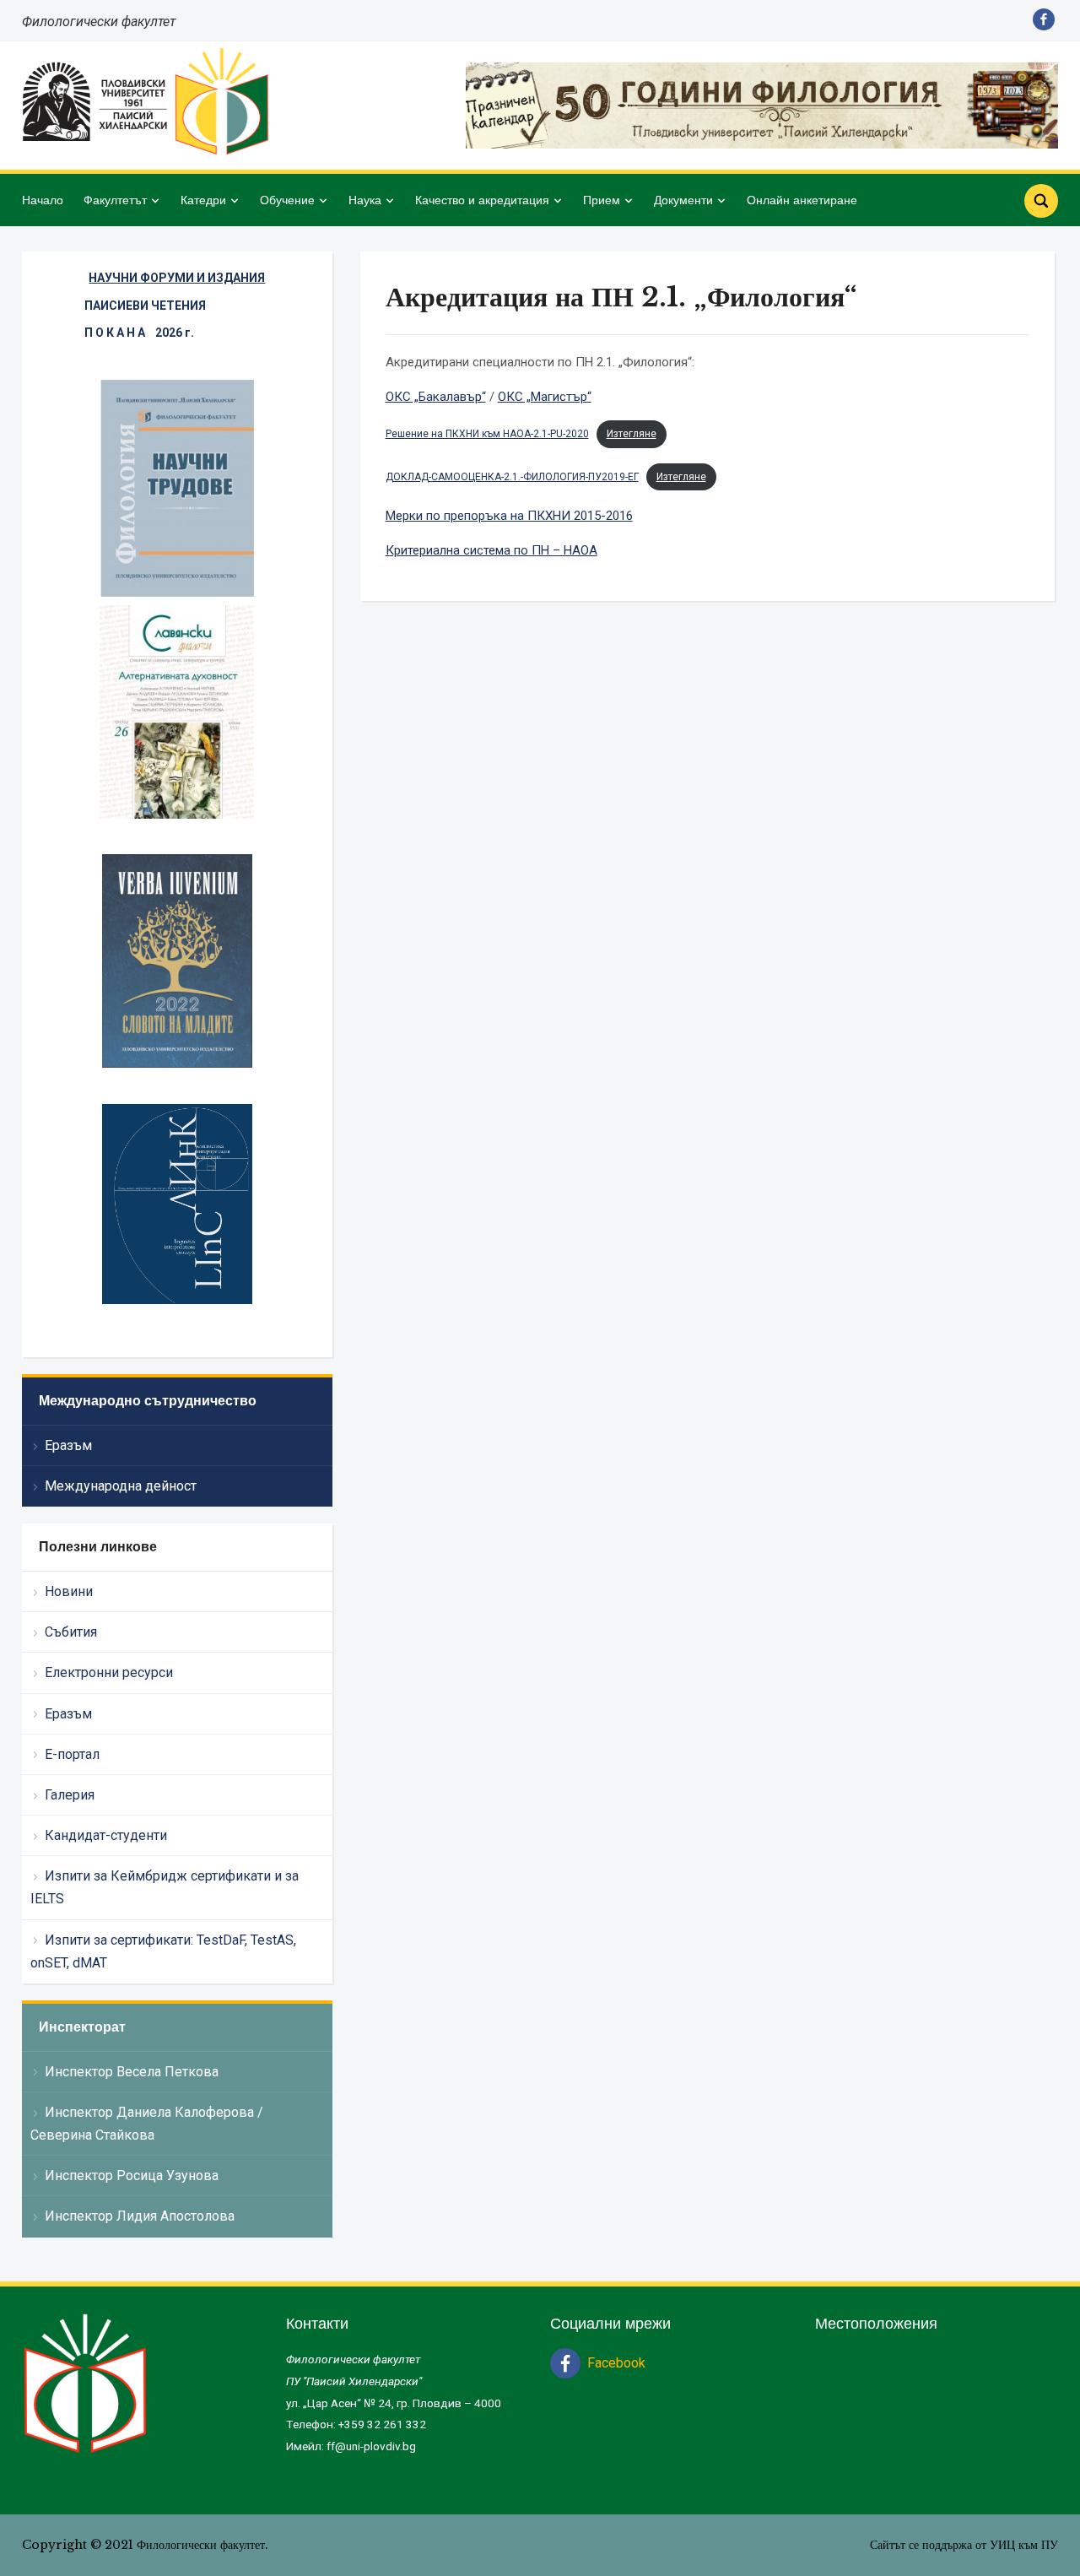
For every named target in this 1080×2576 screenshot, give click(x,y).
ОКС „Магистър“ (545, 397)
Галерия (70, 1795)
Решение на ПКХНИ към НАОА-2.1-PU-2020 (487, 434)
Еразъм (68, 1445)
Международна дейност (121, 1486)
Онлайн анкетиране (802, 200)
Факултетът (115, 200)
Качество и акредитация (482, 200)
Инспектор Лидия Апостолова (140, 2216)
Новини (69, 1591)
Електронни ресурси (109, 1672)
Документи (683, 200)
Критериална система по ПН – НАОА (491, 550)
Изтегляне (632, 434)
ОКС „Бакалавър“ (436, 397)
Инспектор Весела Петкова (132, 2072)
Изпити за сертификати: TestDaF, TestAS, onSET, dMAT (163, 1951)
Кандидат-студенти (106, 1835)
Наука (365, 200)
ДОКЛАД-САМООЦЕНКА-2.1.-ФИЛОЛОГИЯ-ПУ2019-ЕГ (512, 477)
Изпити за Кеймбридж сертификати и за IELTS (165, 1887)
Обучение (287, 200)
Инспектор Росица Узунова (132, 2176)
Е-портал (72, 1754)
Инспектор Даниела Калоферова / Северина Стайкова (147, 2124)
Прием (602, 200)
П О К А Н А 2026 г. (139, 333)
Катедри (203, 200)
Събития (71, 1632)
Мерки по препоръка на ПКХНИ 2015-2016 (509, 516)
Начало (43, 200)
